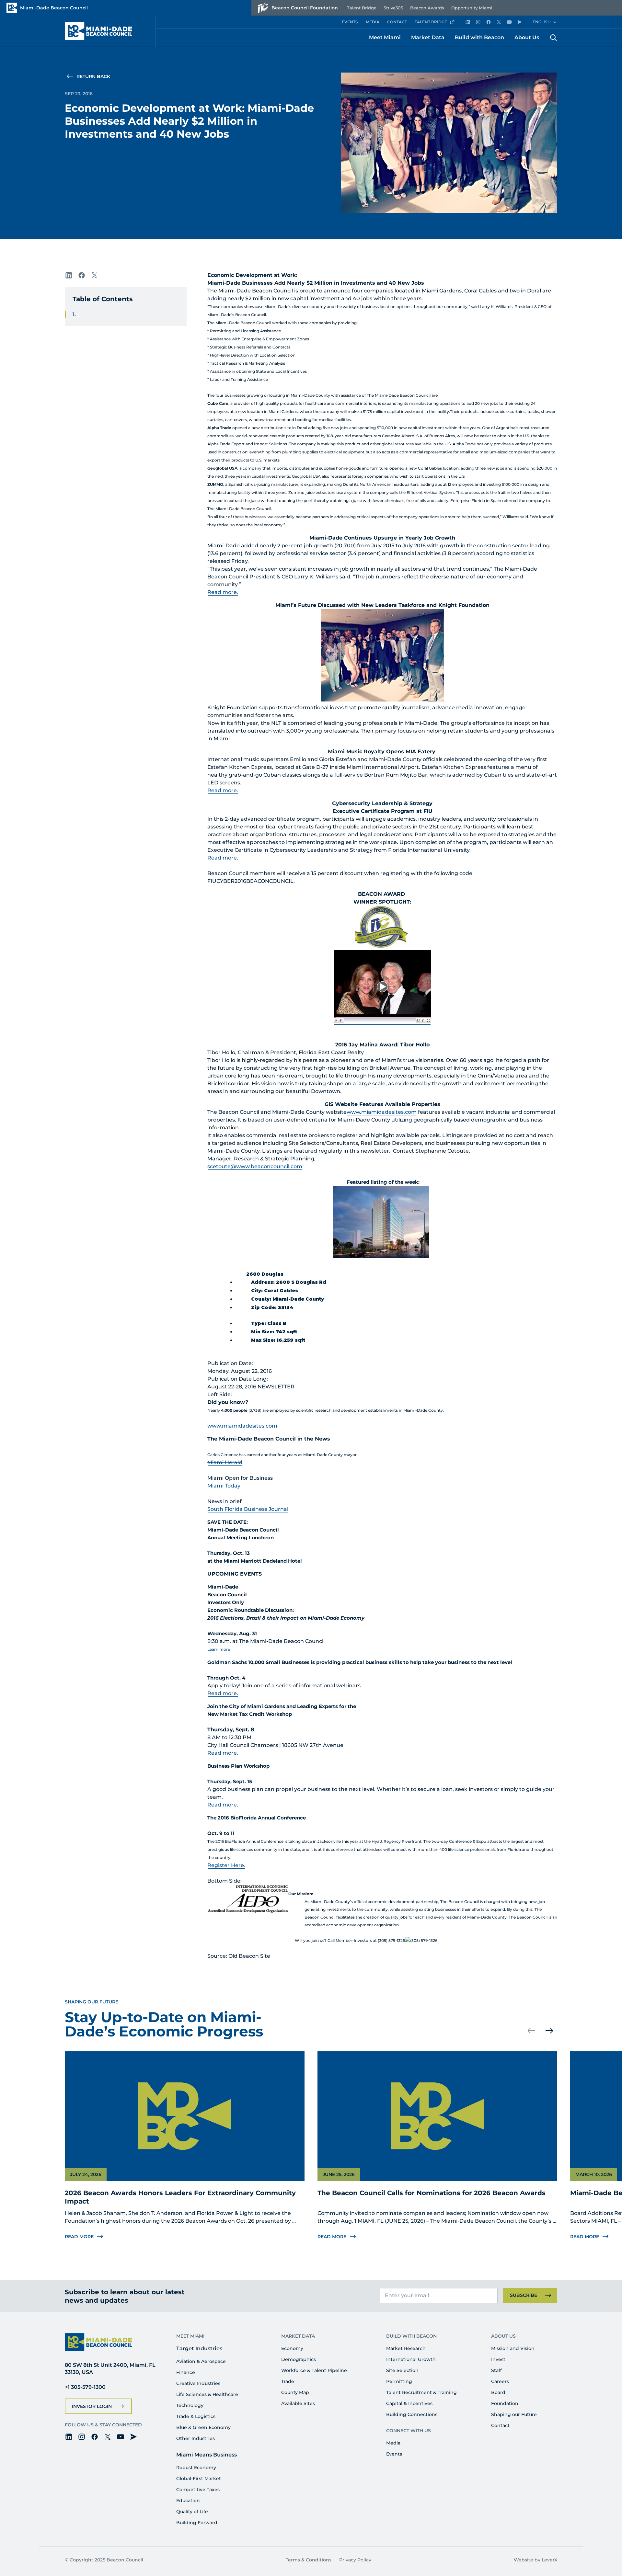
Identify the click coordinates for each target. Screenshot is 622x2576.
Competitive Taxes (198, 2490)
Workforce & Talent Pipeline (314, 2370)
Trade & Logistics (196, 2416)
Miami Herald (225, 1462)
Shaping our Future (514, 2414)
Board (498, 2392)
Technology (190, 2405)
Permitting (399, 2381)
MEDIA (373, 22)
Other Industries (196, 2438)
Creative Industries (198, 2383)
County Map (295, 2392)
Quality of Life (192, 2512)
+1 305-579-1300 (85, 2387)
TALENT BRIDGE (431, 22)
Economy (292, 2348)
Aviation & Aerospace (201, 2361)
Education (188, 2501)
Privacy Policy (355, 2560)
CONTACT (397, 22)
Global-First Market (199, 2479)
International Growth (411, 2359)
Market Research (406, 2348)
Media (393, 2443)
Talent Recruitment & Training (421, 2392)
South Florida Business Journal (248, 1509)
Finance (186, 2372)
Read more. (223, 592)
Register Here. (226, 1865)
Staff (496, 2370)
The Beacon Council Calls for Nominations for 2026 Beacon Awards (432, 2193)
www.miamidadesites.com (382, 1112)
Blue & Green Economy (203, 2427)
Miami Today (224, 1486)
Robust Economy (196, 2468)
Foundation (505, 2403)
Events (394, 2454)
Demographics (299, 2359)
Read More (79, 2237)
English (542, 22)
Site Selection (402, 2370)
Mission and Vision (513, 2348)
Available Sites (298, 2403)
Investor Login (92, 2406)
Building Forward (197, 2523)
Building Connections (412, 2414)
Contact (500, 2425)
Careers (500, 2381)
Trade (288, 2381)
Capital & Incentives (409, 2403)
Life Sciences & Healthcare (207, 2394)
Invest (498, 2359)
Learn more (219, 1649)
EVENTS (350, 22)
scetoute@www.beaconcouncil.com (255, 1166)
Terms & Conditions (309, 2560)
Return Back (93, 76)
